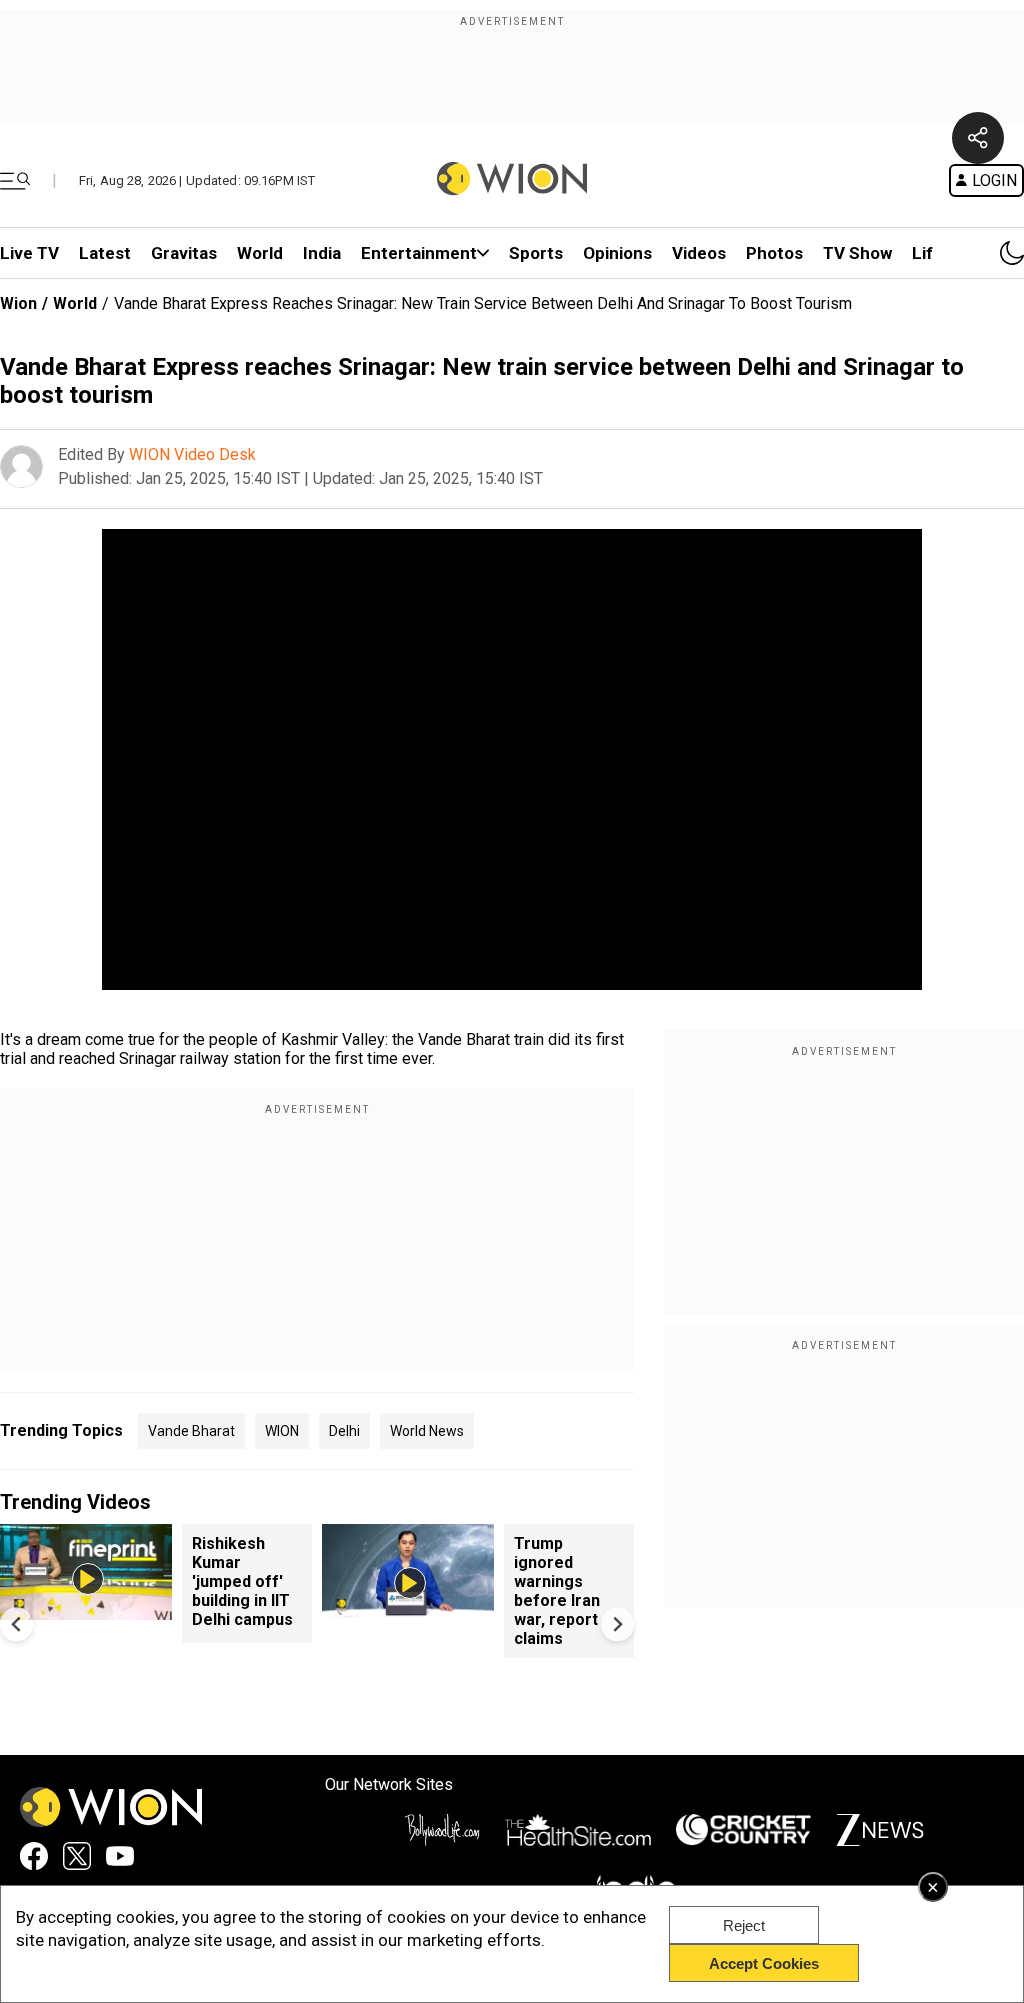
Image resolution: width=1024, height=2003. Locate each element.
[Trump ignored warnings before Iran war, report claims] (408, 1610)
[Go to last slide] (16, 1624)
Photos (774, 253)
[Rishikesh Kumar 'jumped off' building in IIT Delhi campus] (86, 1610)
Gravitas (184, 253)
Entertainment (419, 253)
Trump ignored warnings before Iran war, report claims (557, 1591)
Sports (536, 253)
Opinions (617, 253)
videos (699, 253)
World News (427, 1431)
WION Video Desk (192, 454)
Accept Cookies (764, 1963)
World (260, 253)
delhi (344, 1431)
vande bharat (191, 1431)
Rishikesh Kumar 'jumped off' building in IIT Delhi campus (242, 1581)
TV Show (857, 253)
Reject (744, 1925)
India (322, 253)
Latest (105, 253)
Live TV (29, 253)
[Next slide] (617, 1624)
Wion (18, 303)
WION (282, 1431)
